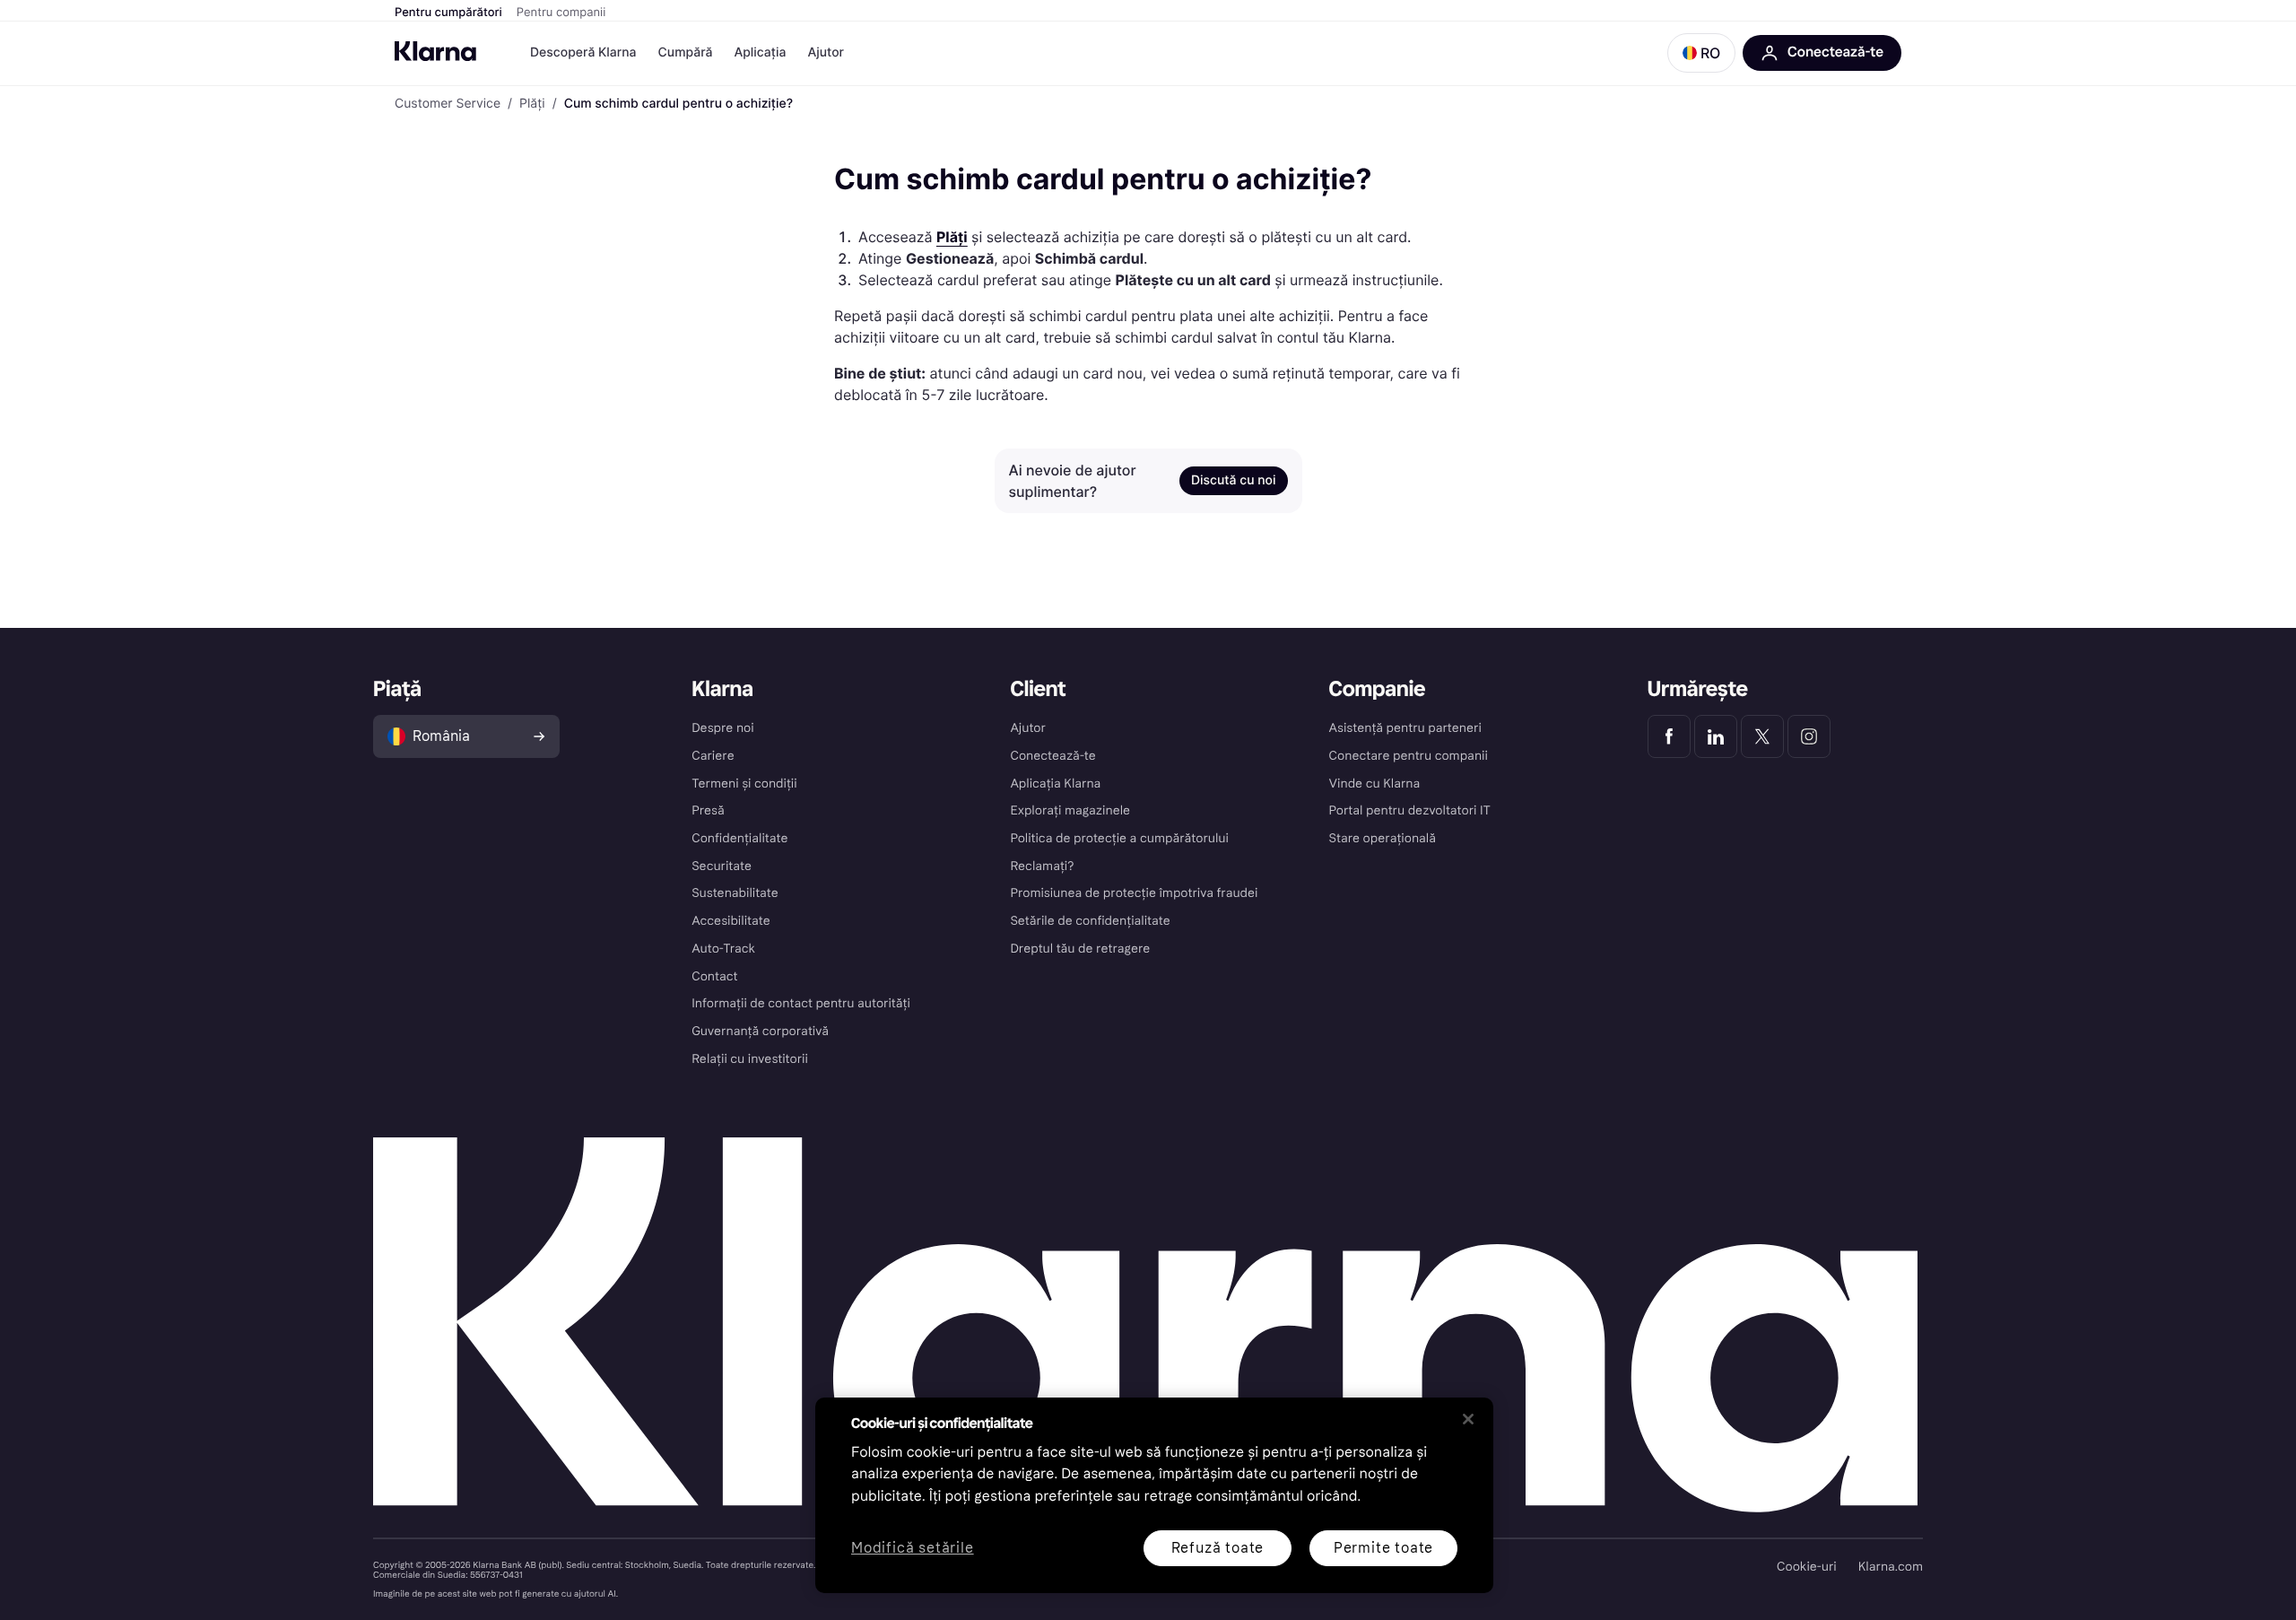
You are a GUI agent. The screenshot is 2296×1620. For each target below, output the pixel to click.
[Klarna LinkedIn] (1716, 736)
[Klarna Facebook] (1669, 736)
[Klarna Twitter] (1762, 736)
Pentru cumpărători (448, 13)
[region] (1154, 1495)
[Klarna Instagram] (1809, 736)
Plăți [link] (532, 104)
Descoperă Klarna (583, 52)
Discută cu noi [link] (1234, 480)
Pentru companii (561, 13)
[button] (1701, 53)
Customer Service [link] (448, 104)
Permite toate (1383, 1548)
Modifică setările (913, 1549)
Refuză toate (1218, 1548)
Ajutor (826, 52)
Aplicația (760, 52)
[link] (952, 237)
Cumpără (686, 52)
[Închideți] (1468, 1419)
